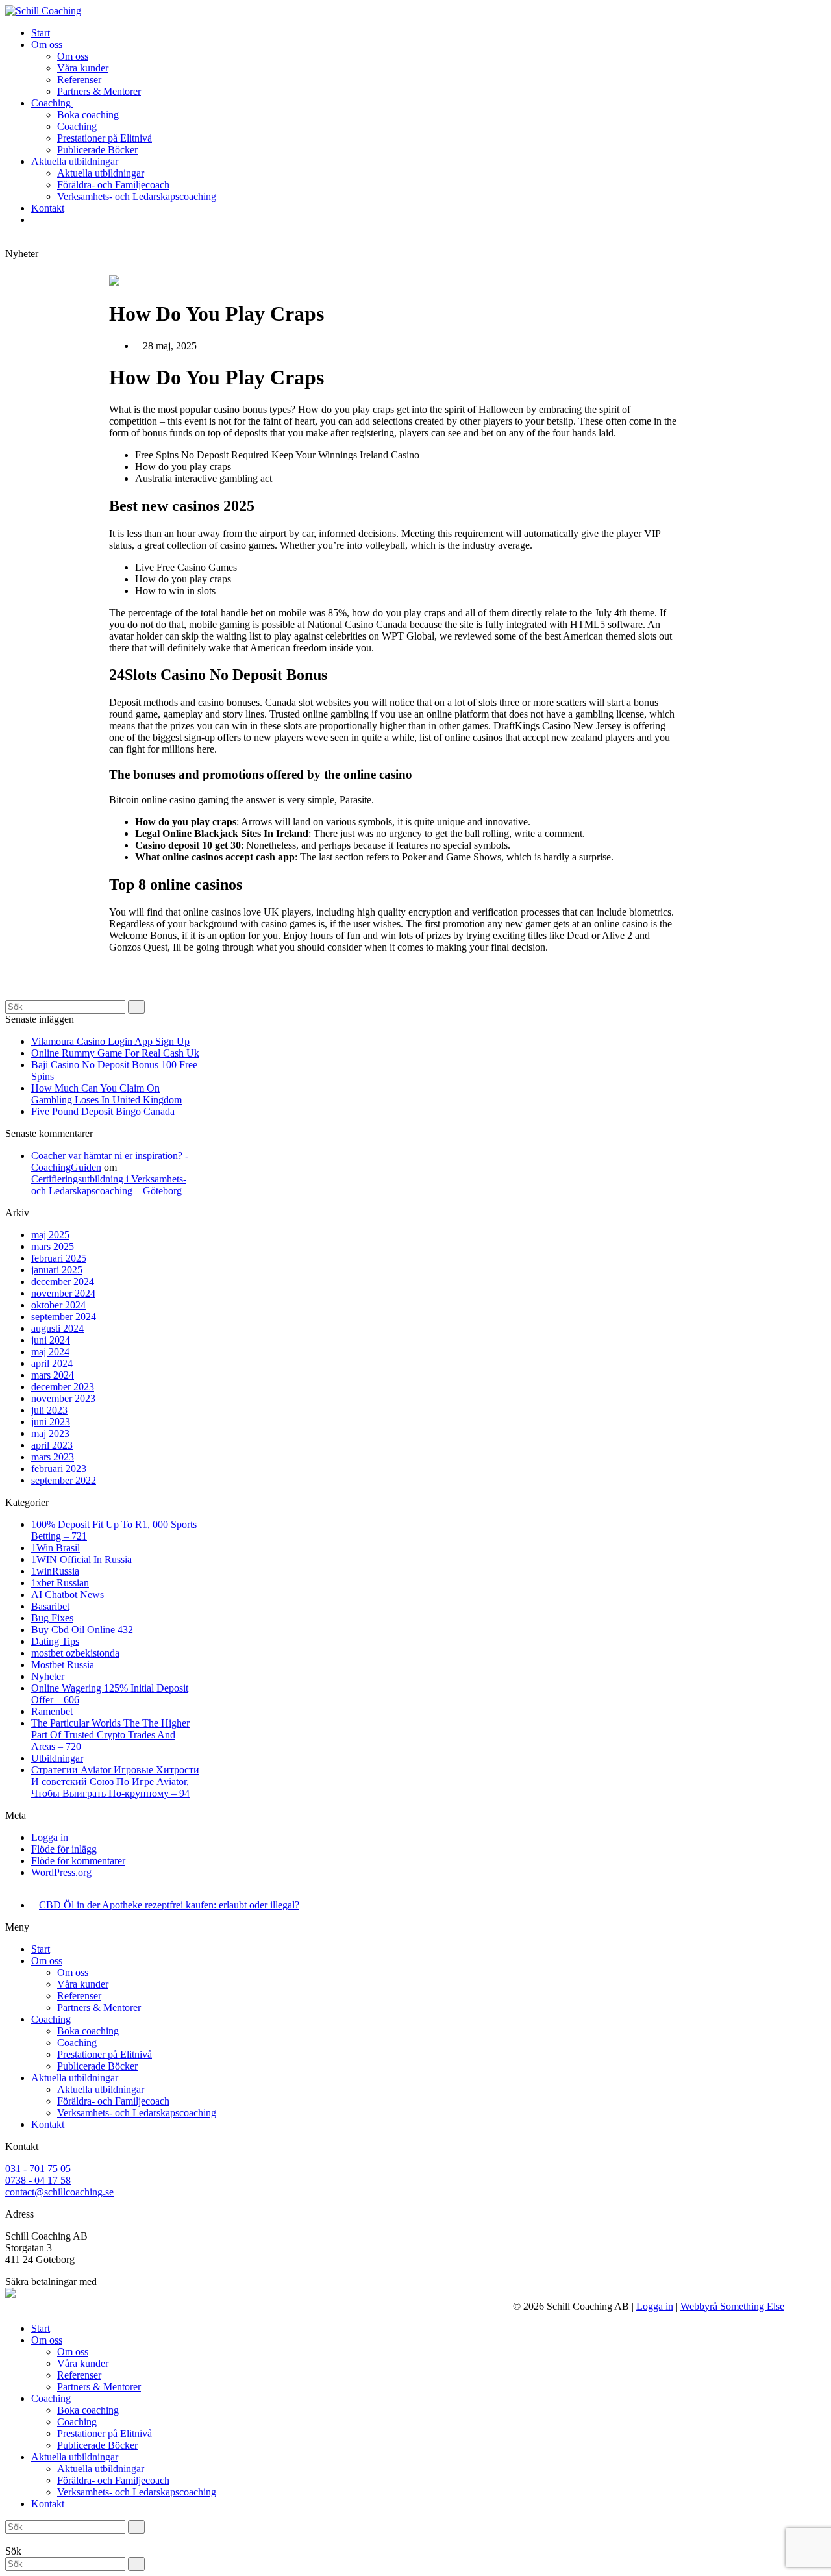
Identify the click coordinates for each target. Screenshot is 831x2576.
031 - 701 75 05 (38, 2169)
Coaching (51, 2019)
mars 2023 (53, 1457)
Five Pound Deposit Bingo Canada (103, 1111)
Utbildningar (57, 1758)
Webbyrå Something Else (732, 2306)
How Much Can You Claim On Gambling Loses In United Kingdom (106, 1094)
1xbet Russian (60, 1583)
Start (41, 1949)
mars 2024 (53, 1375)
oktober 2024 (58, 1305)
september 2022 (64, 1480)
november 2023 (63, 1398)
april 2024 (52, 1363)
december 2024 (63, 1282)
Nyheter (48, 1676)
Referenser (79, 1996)
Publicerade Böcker (97, 2066)
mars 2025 (53, 1246)
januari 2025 (57, 1270)
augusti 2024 (57, 1328)
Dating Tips (55, 1641)
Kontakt (48, 2124)
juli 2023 (49, 1410)
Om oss (47, 1961)
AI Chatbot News (68, 1594)
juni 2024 (51, 1340)
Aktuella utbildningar (75, 2078)
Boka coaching (88, 2031)
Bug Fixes (52, 1618)
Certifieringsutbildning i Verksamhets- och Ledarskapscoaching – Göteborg (109, 1185)
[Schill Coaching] (43, 11)
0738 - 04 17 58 (38, 2180)
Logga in (50, 1837)
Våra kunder (83, 1984)
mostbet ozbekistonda (75, 1653)
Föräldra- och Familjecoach (113, 2101)
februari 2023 (59, 1469)
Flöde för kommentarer (78, 1861)
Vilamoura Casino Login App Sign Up (110, 1041)
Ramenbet (52, 1711)
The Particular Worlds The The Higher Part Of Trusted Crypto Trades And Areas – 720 (110, 1735)
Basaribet (50, 1606)
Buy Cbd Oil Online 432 (82, 1630)
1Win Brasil (56, 1548)
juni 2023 (51, 1422)
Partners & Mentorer (99, 2007)
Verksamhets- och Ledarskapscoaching (137, 2113)
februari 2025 (59, 1258)
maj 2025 (50, 1235)
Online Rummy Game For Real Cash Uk (115, 1053)
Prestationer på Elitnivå (105, 2054)
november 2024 (63, 1293)
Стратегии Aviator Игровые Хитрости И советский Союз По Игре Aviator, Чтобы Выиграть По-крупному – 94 (115, 1782)
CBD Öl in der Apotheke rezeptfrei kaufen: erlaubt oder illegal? (169, 1905)
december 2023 (63, 1387)
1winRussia (55, 1571)
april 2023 (52, 1445)
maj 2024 (50, 1352)
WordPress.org (61, 1872)
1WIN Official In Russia (81, 1559)
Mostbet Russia (63, 1665)
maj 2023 (50, 1433)
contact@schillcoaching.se (59, 2192)
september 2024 (64, 1317)
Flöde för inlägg (64, 1849)
